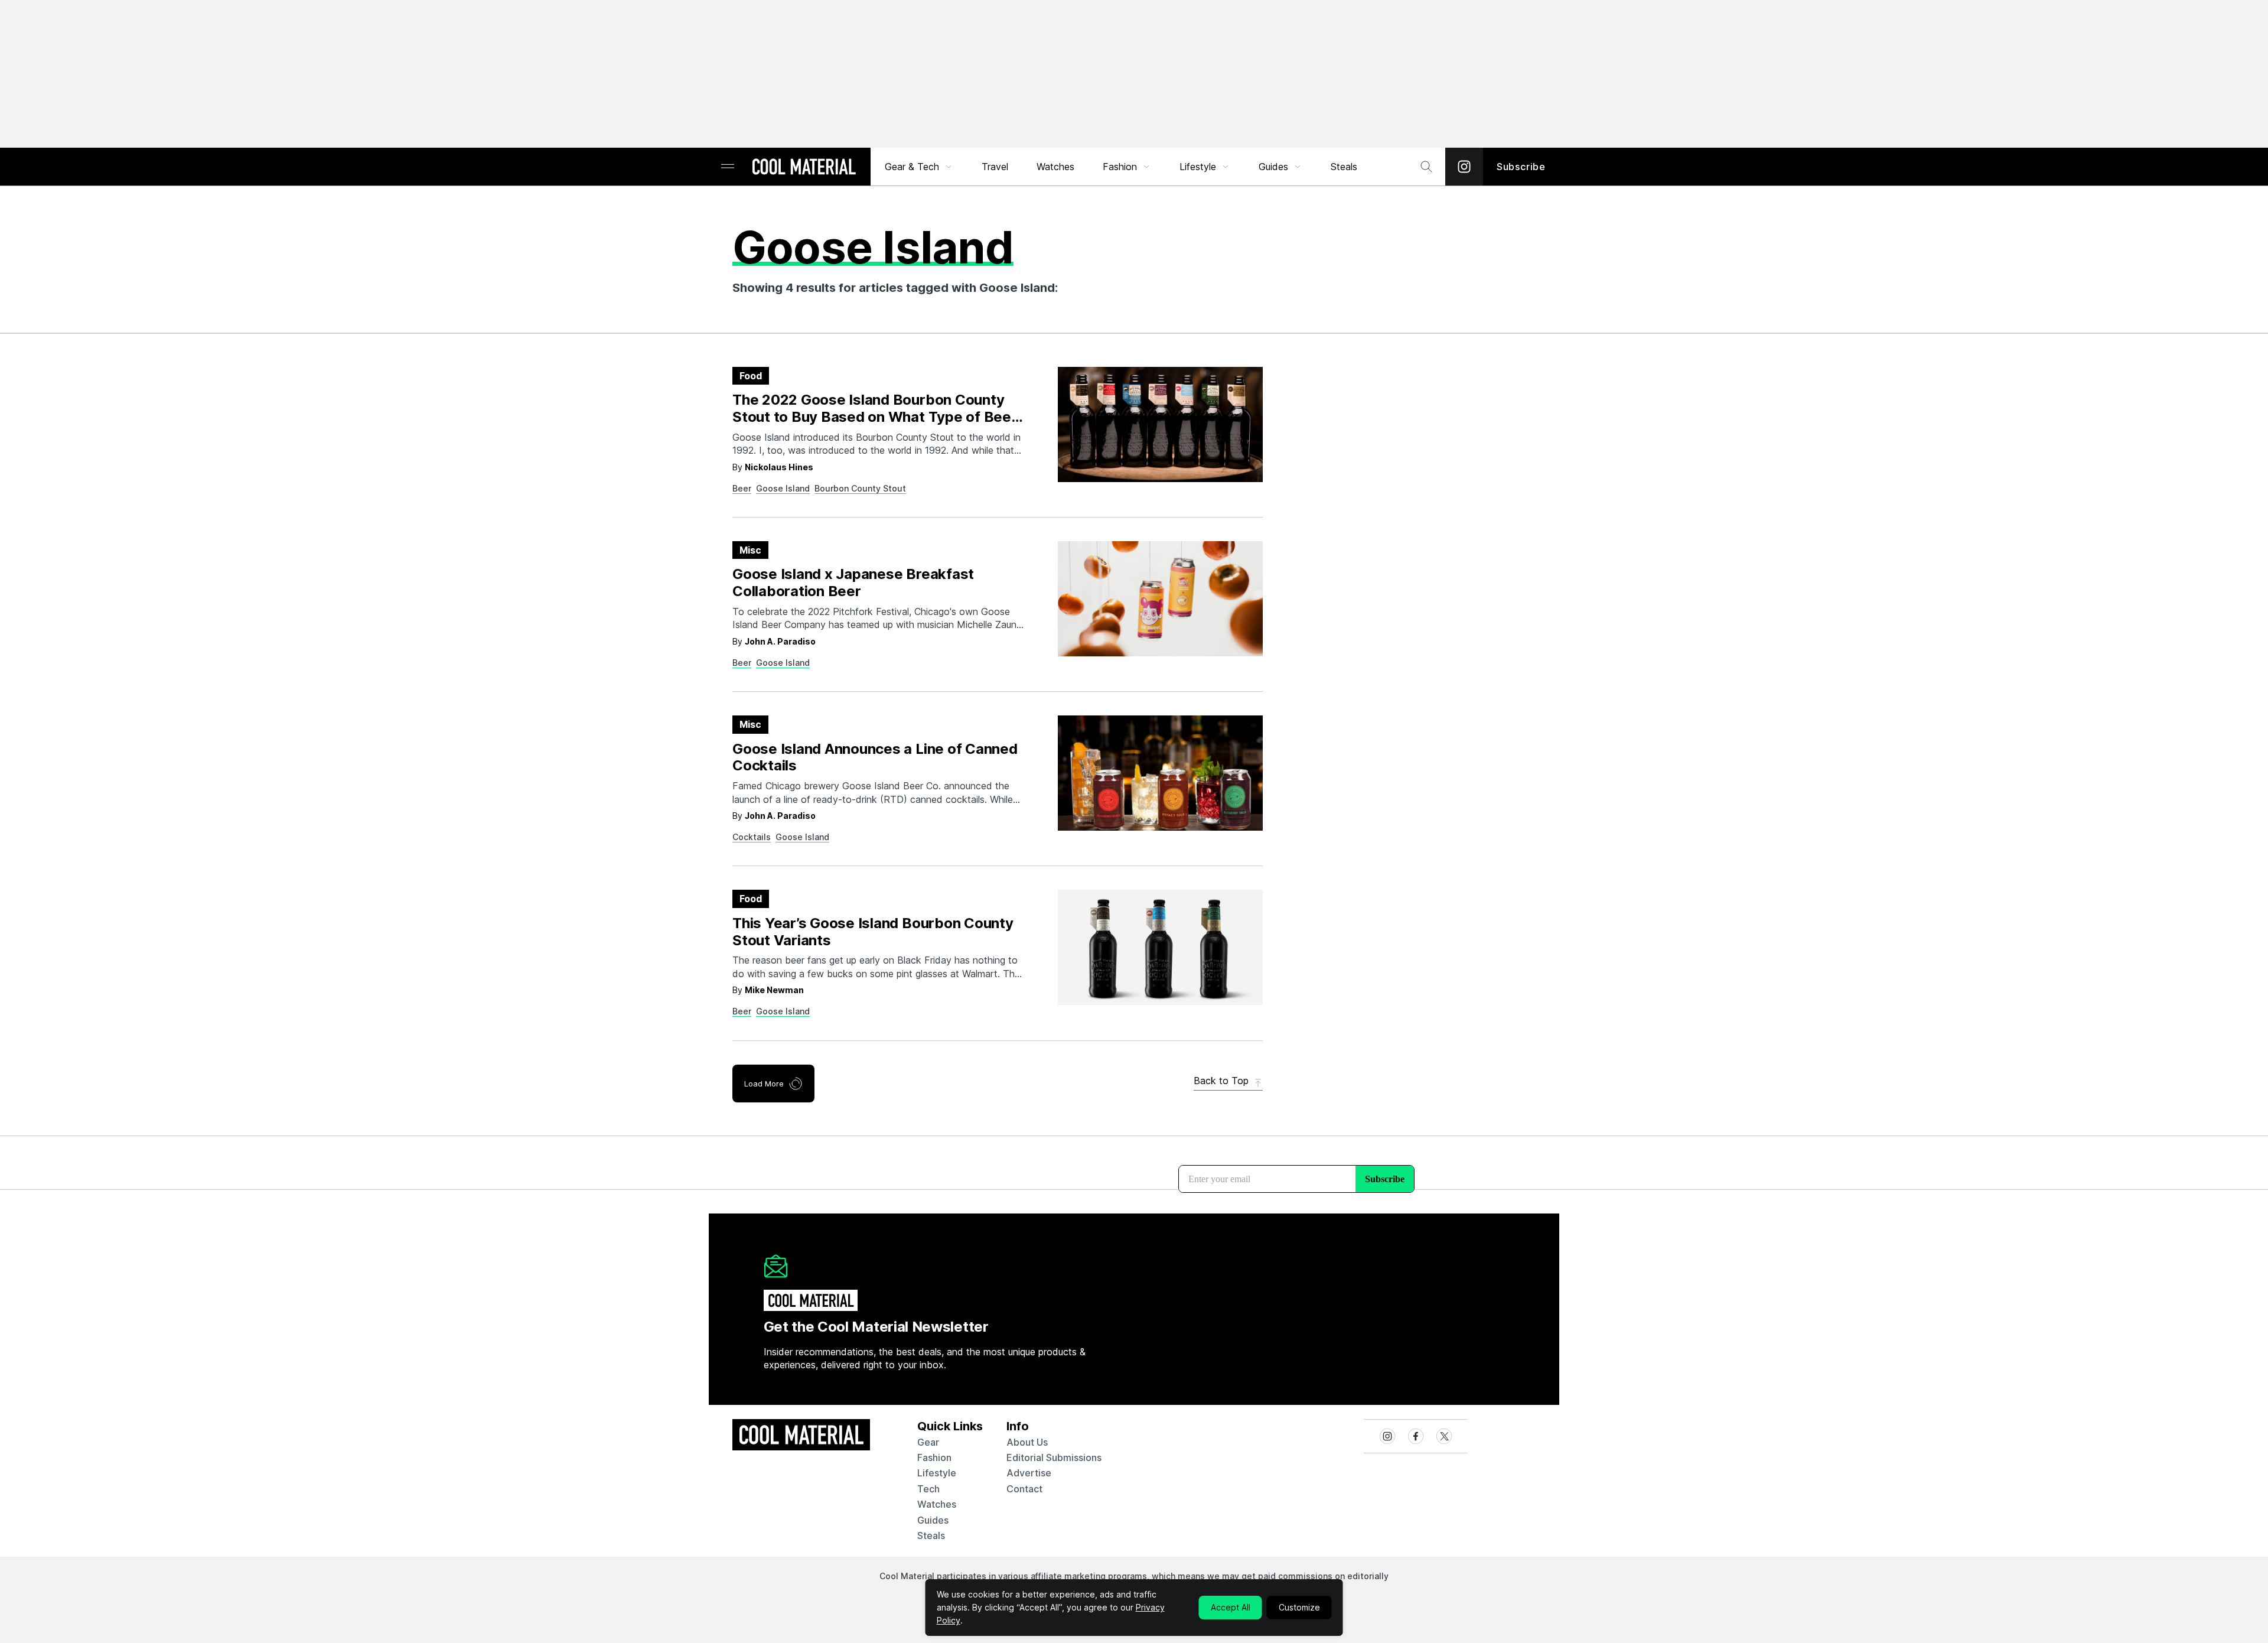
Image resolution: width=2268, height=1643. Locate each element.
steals (1344, 167)
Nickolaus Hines (779, 467)
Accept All (1231, 1607)
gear (928, 1442)
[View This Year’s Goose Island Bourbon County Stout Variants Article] (1160, 947)
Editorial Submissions (1054, 1457)
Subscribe (1521, 167)
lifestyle (937, 1473)
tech (928, 1489)
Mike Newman (774, 990)
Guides (1273, 167)
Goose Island (783, 488)
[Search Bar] (1426, 167)
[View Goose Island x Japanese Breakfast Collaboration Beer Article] (1160, 599)
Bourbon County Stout (860, 488)
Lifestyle (1198, 167)
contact (1024, 1489)
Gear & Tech (912, 167)
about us (1027, 1442)
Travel (995, 167)
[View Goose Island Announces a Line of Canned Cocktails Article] (1160, 773)
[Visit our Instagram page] (1464, 167)
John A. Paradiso (780, 641)
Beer (742, 488)
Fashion (1120, 167)
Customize (1299, 1607)
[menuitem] (919, 167)
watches (937, 1504)
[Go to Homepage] (804, 168)
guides (933, 1520)
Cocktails (752, 837)
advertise (1029, 1473)
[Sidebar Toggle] (728, 167)
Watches (1055, 167)
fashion (934, 1457)
